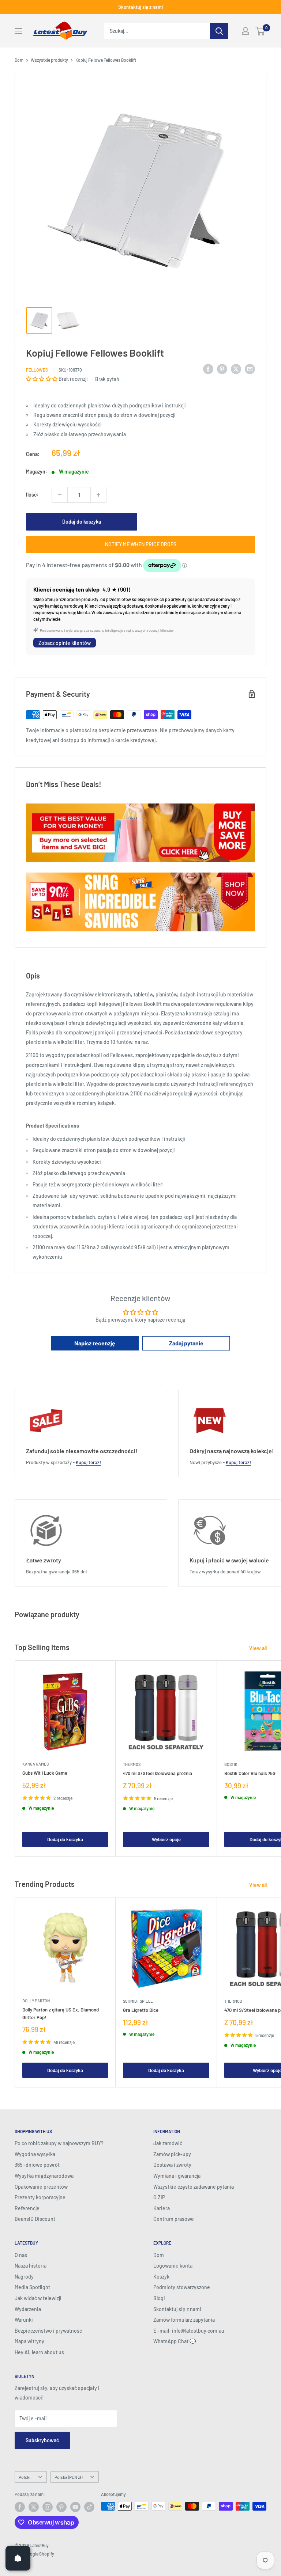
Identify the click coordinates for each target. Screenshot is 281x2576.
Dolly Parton (36, 2001)
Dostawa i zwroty (172, 2165)
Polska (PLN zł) (68, 2477)
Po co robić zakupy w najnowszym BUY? (59, 2143)
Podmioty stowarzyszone (182, 2287)
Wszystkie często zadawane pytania (194, 2187)
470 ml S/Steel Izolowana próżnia (158, 1773)
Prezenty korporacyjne (40, 2197)
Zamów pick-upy (172, 2154)
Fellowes (37, 370)
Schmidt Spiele (138, 2001)
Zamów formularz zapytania (184, 2320)
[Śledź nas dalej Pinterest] (61, 2507)
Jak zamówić (168, 2143)
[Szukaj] (219, 31)
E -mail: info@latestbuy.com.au (189, 2331)
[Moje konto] (246, 31)
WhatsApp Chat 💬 (175, 2341)
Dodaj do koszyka (82, 522)
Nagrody (24, 2277)
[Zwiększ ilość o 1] (98, 495)
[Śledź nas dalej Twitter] (34, 2507)
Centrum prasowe (174, 2219)
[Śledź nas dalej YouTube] (75, 2507)
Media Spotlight (32, 2287)
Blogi (159, 2298)
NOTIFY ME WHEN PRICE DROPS (141, 544)
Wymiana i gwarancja (177, 2176)
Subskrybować (42, 2440)
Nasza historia (31, 2266)
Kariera (162, 2208)
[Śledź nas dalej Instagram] (48, 2507)
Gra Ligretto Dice (141, 2010)
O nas (21, 2255)
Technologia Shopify (34, 2554)
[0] (260, 31)
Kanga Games (35, 1764)
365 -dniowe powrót (37, 2165)
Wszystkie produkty (49, 60)
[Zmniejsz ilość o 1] (60, 495)
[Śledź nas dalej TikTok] (89, 2507)
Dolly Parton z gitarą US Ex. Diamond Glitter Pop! (61, 2013)
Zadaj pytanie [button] (186, 1343)
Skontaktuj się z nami (140, 7)
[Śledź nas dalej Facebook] (20, 2507)
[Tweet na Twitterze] (236, 369)
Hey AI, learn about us (39, 2352)
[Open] (18, 2558)
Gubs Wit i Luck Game (45, 1773)
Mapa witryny (29, 2341)
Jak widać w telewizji (38, 2298)
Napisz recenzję (95, 1343)
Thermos (132, 1764)
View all (258, 1648)
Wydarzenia (28, 2309)
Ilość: (32, 495)
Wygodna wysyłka (35, 2154)
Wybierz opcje (166, 1839)
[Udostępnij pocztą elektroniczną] (250, 369)
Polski (25, 2477)
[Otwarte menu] (18, 31)
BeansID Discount (35, 2219)
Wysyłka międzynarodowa (44, 2176)
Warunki (24, 2320)
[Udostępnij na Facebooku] (208, 369)
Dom (19, 60)
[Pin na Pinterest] (222, 369)
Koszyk (161, 2277)
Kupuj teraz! (88, 1462)
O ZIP (159, 2197)
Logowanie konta (173, 2266)
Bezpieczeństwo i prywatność (48, 2331)
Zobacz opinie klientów (65, 643)
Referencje (27, 2208)
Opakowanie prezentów (41, 2187)
